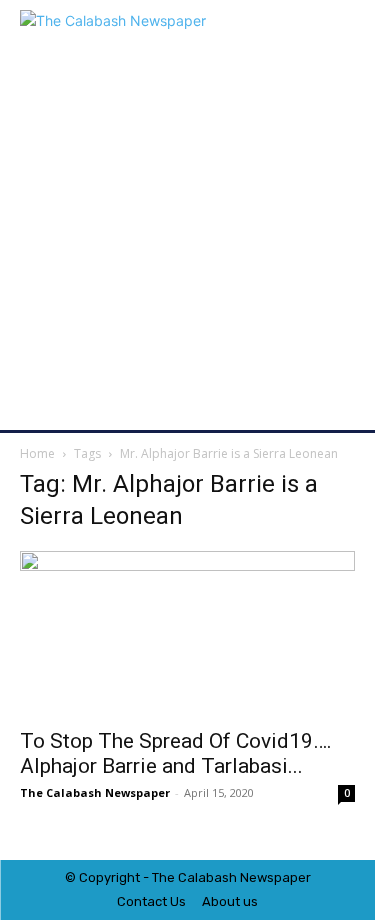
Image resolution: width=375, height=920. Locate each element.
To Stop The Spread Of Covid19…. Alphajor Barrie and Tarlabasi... (176, 753)
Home (37, 453)
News (257, 877)
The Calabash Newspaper (95, 792)
